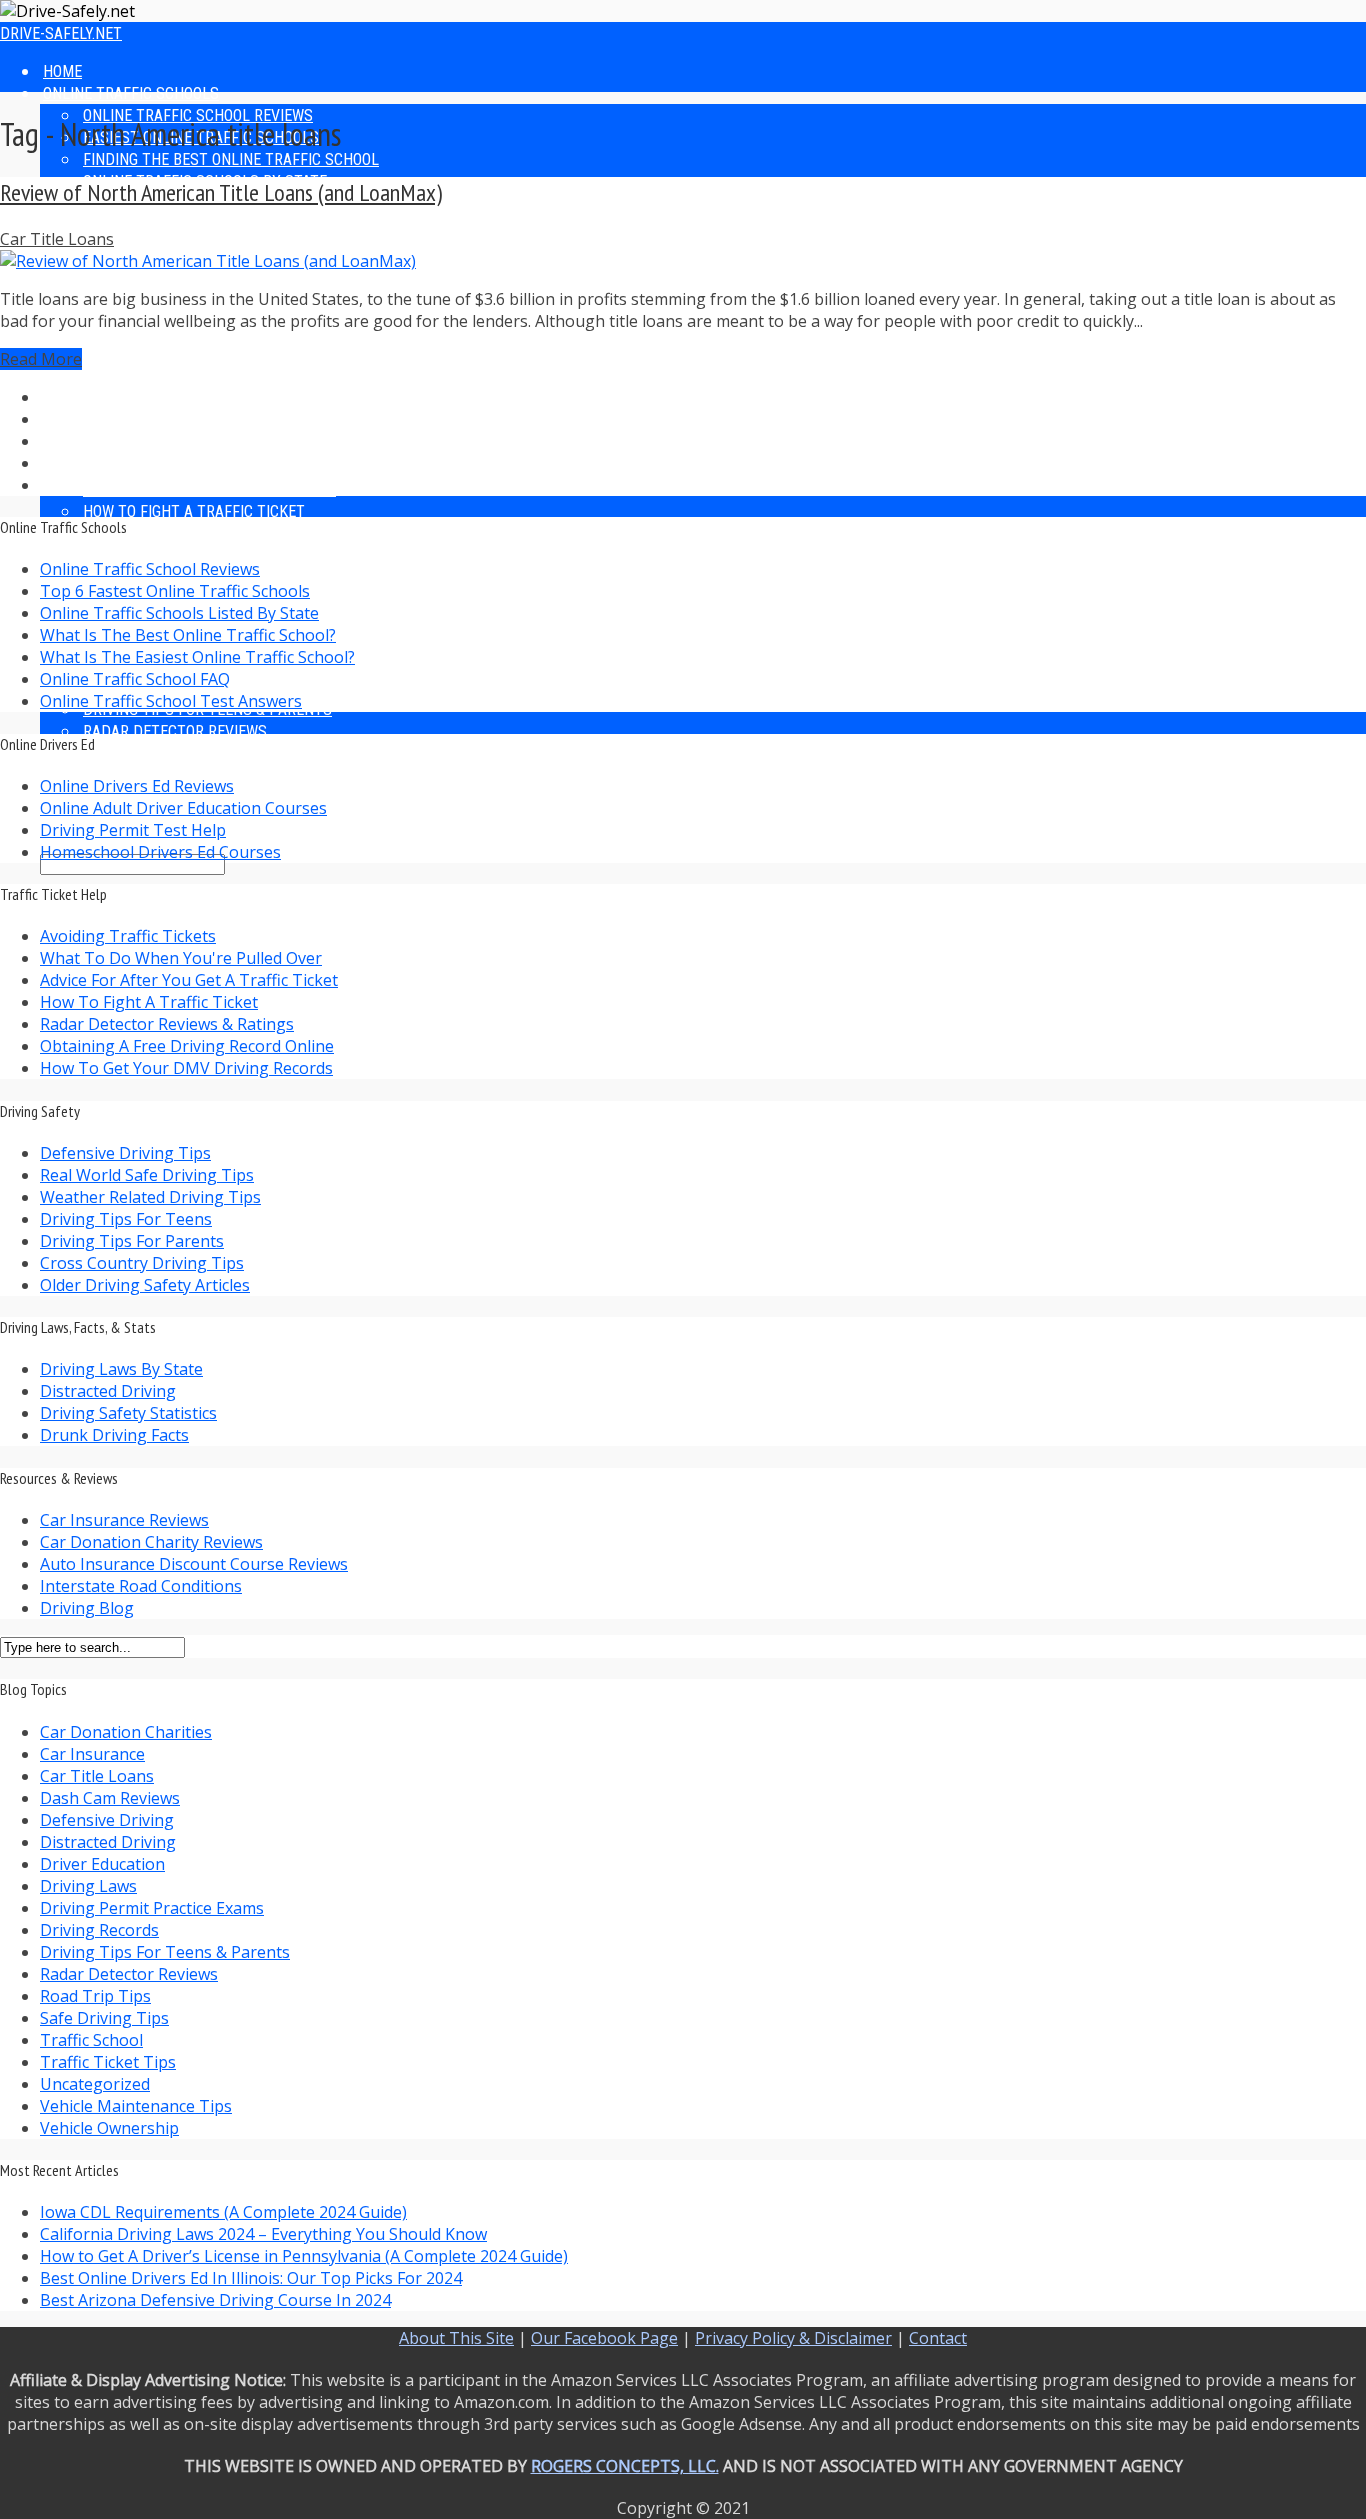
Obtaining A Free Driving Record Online (187, 1046)
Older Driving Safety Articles (145, 1285)
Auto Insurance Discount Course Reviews (194, 1564)
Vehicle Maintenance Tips (136, 2106)
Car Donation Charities (126, 1732)
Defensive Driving (107, 1820)
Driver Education (102, 1864)
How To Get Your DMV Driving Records (186, 1068)
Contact (938, 2338)
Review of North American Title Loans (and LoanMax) (221, 192)
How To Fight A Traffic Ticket (149, 1002)
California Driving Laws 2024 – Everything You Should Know (263, 2234)
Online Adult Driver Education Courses (183, 808)
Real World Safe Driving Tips (147, 1175)
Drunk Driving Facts (114, 1435)
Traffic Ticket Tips (108, 2062)
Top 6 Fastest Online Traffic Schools (175, 591)
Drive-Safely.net (61, 33)
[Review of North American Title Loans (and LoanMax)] (208, 261)
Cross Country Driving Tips (142, 1263)
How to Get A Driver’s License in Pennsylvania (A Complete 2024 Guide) (304, 2256)
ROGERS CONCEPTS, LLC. (625, 2466)
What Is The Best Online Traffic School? (188, 635)
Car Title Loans (57, 239)
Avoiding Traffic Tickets (128, 936)
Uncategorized (95, 2084)
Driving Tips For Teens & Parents (165, 1952)
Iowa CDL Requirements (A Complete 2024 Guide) (223, 2212)
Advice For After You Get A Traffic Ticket (189, 980)
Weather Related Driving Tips (150, 1197)
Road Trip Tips (95, 1996)
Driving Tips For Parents (132, 1241)
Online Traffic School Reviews (150, 569)
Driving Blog (87, 1608)
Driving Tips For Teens (126, 1219)
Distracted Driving (108, 1391)
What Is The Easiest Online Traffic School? (197, 657)
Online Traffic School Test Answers (171, 701)
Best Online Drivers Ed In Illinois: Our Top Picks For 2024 (251, 2278)
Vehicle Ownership (109, 2128)
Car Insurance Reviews (124, 1520)
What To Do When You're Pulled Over (181, 958)
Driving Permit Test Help (133, 830)
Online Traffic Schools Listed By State (179, 613)
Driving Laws (88, 1886)
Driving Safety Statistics (128, 1413)
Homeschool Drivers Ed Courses (160, 852)
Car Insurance (92, 1754)
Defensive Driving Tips (125, 1153)
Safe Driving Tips (104, 2018)
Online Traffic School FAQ (135, 679)
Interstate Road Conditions (141, 1586)
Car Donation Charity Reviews (151, 1542)
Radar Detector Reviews (175, 555)
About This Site (456, 2338)
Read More (41, 359)
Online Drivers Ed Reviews (137, 786)
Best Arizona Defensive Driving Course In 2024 (215, 2300)
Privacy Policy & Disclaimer (793, 2338)
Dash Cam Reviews (110, 1798)
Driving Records (99, 1930)
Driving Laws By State (121, 1369)
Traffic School (91, 2040)
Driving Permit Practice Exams (152, 1908)
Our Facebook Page (604, 2338)
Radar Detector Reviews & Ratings (167, 1024)
